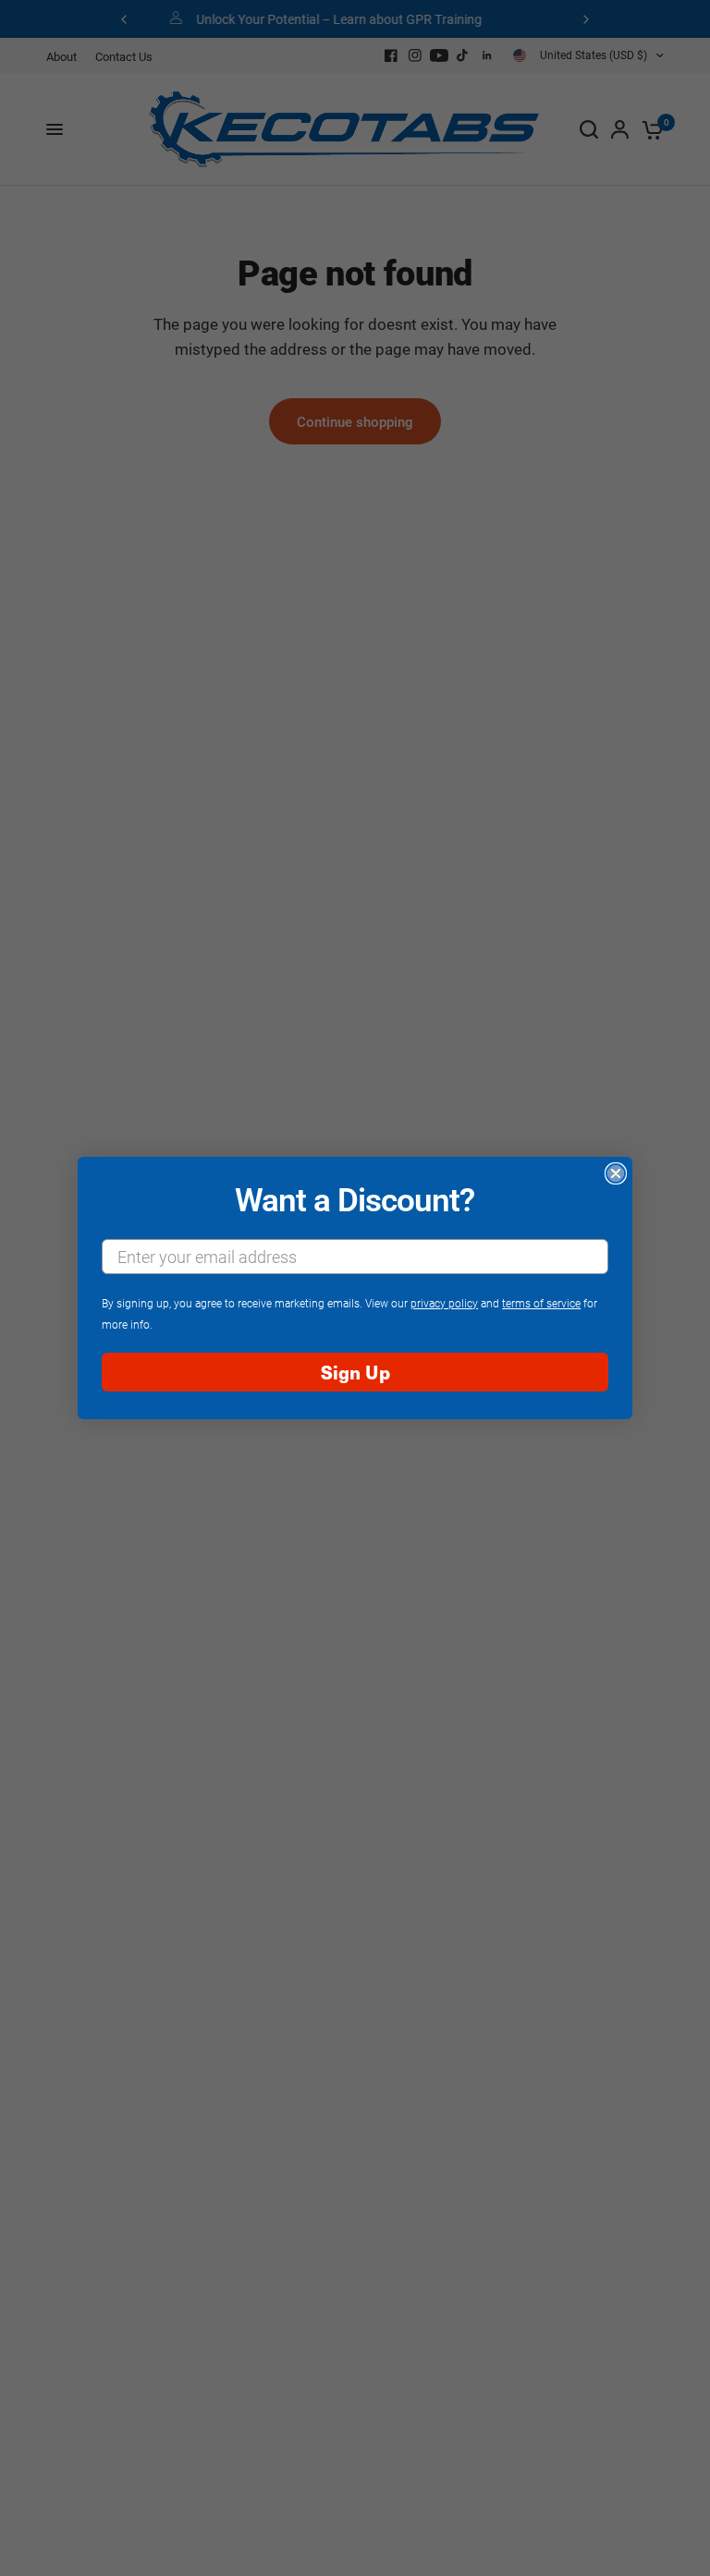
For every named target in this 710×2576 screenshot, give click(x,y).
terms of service (541, 1303)
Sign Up (355, 1372)
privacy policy (444, 1303)
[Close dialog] (616, 1173)
